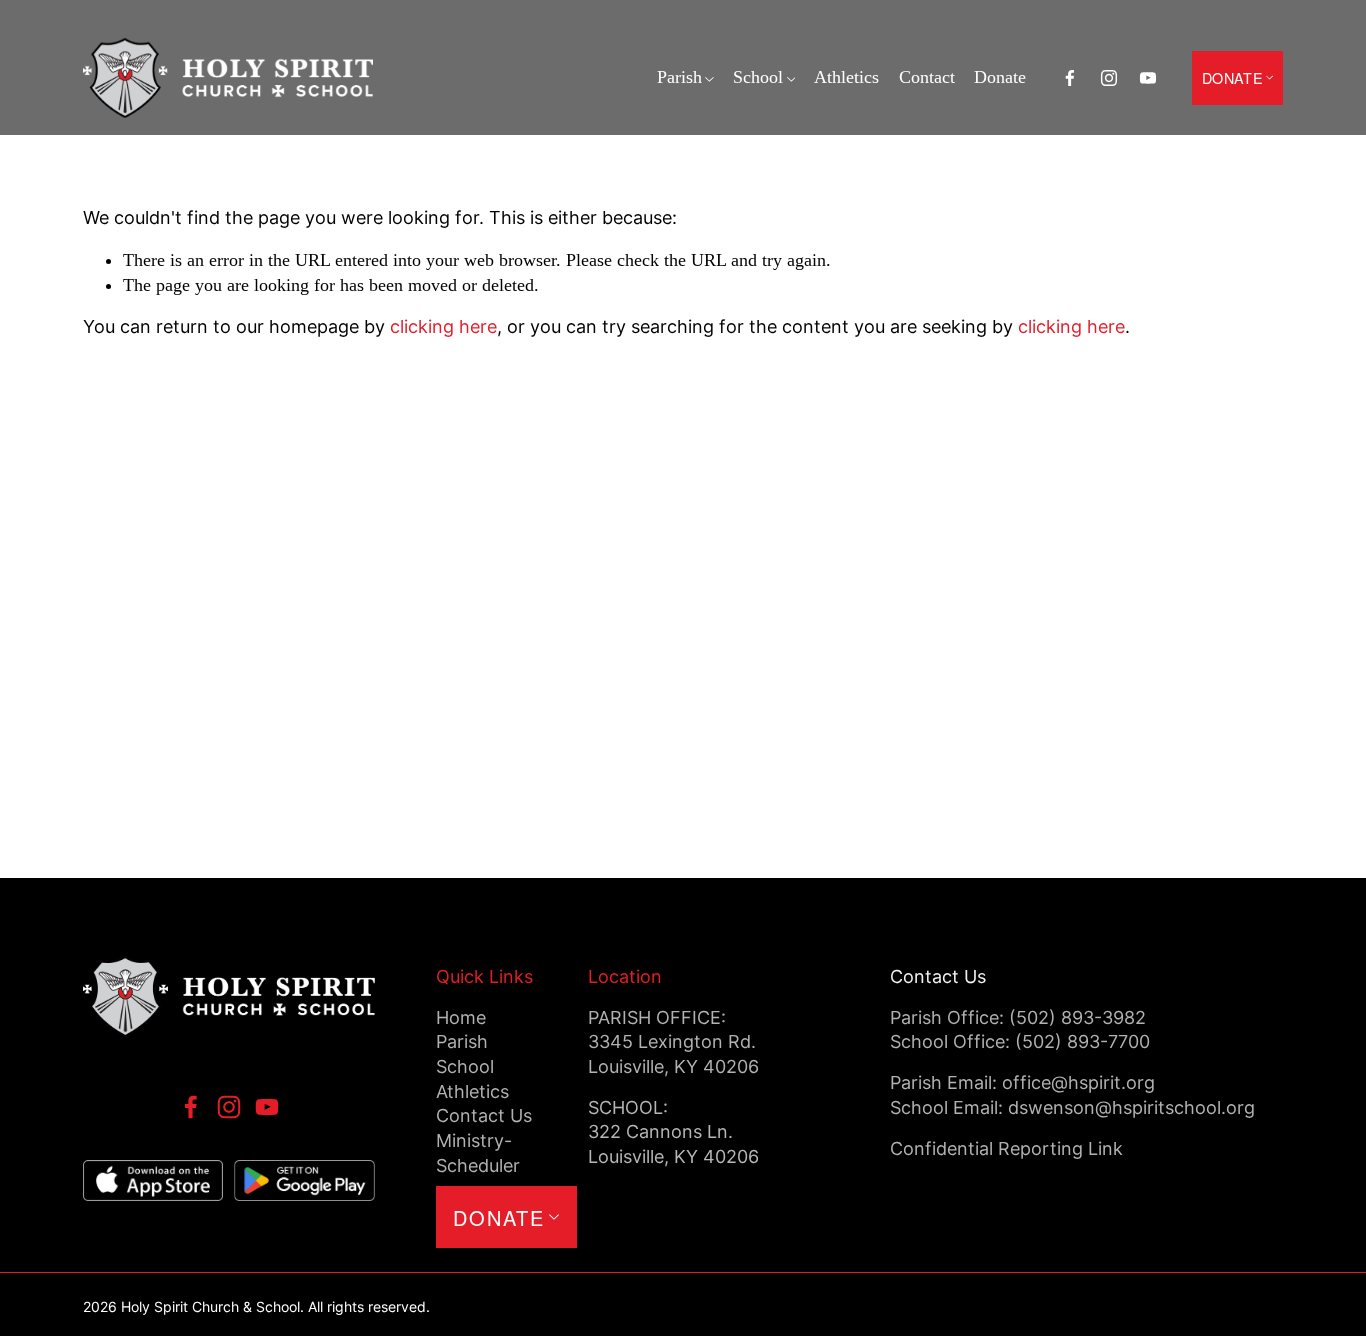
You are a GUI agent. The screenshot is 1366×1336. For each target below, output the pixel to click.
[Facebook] (1070, 78)
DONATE (1232, 78)
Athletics (846, 77)
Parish (679, 77)
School (758, 77)
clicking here (443, 326)
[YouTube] (1148, 78)
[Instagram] (1109, 78)
